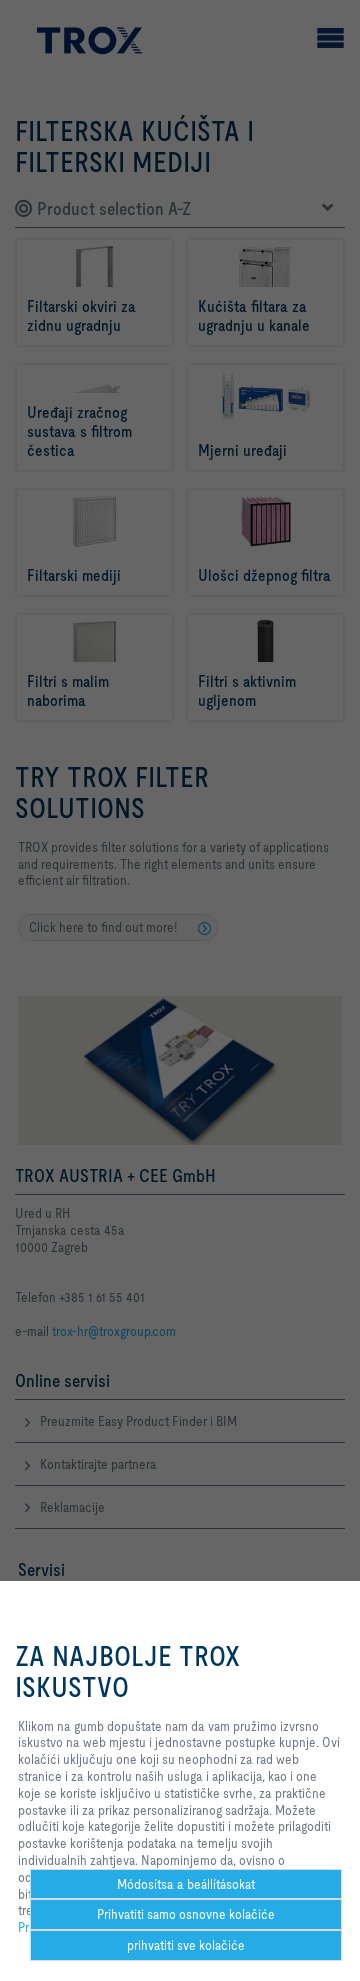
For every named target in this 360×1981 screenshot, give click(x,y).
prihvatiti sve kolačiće (186, 1945)
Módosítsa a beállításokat (186, 1884)
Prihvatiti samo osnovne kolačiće (186, 1914)
